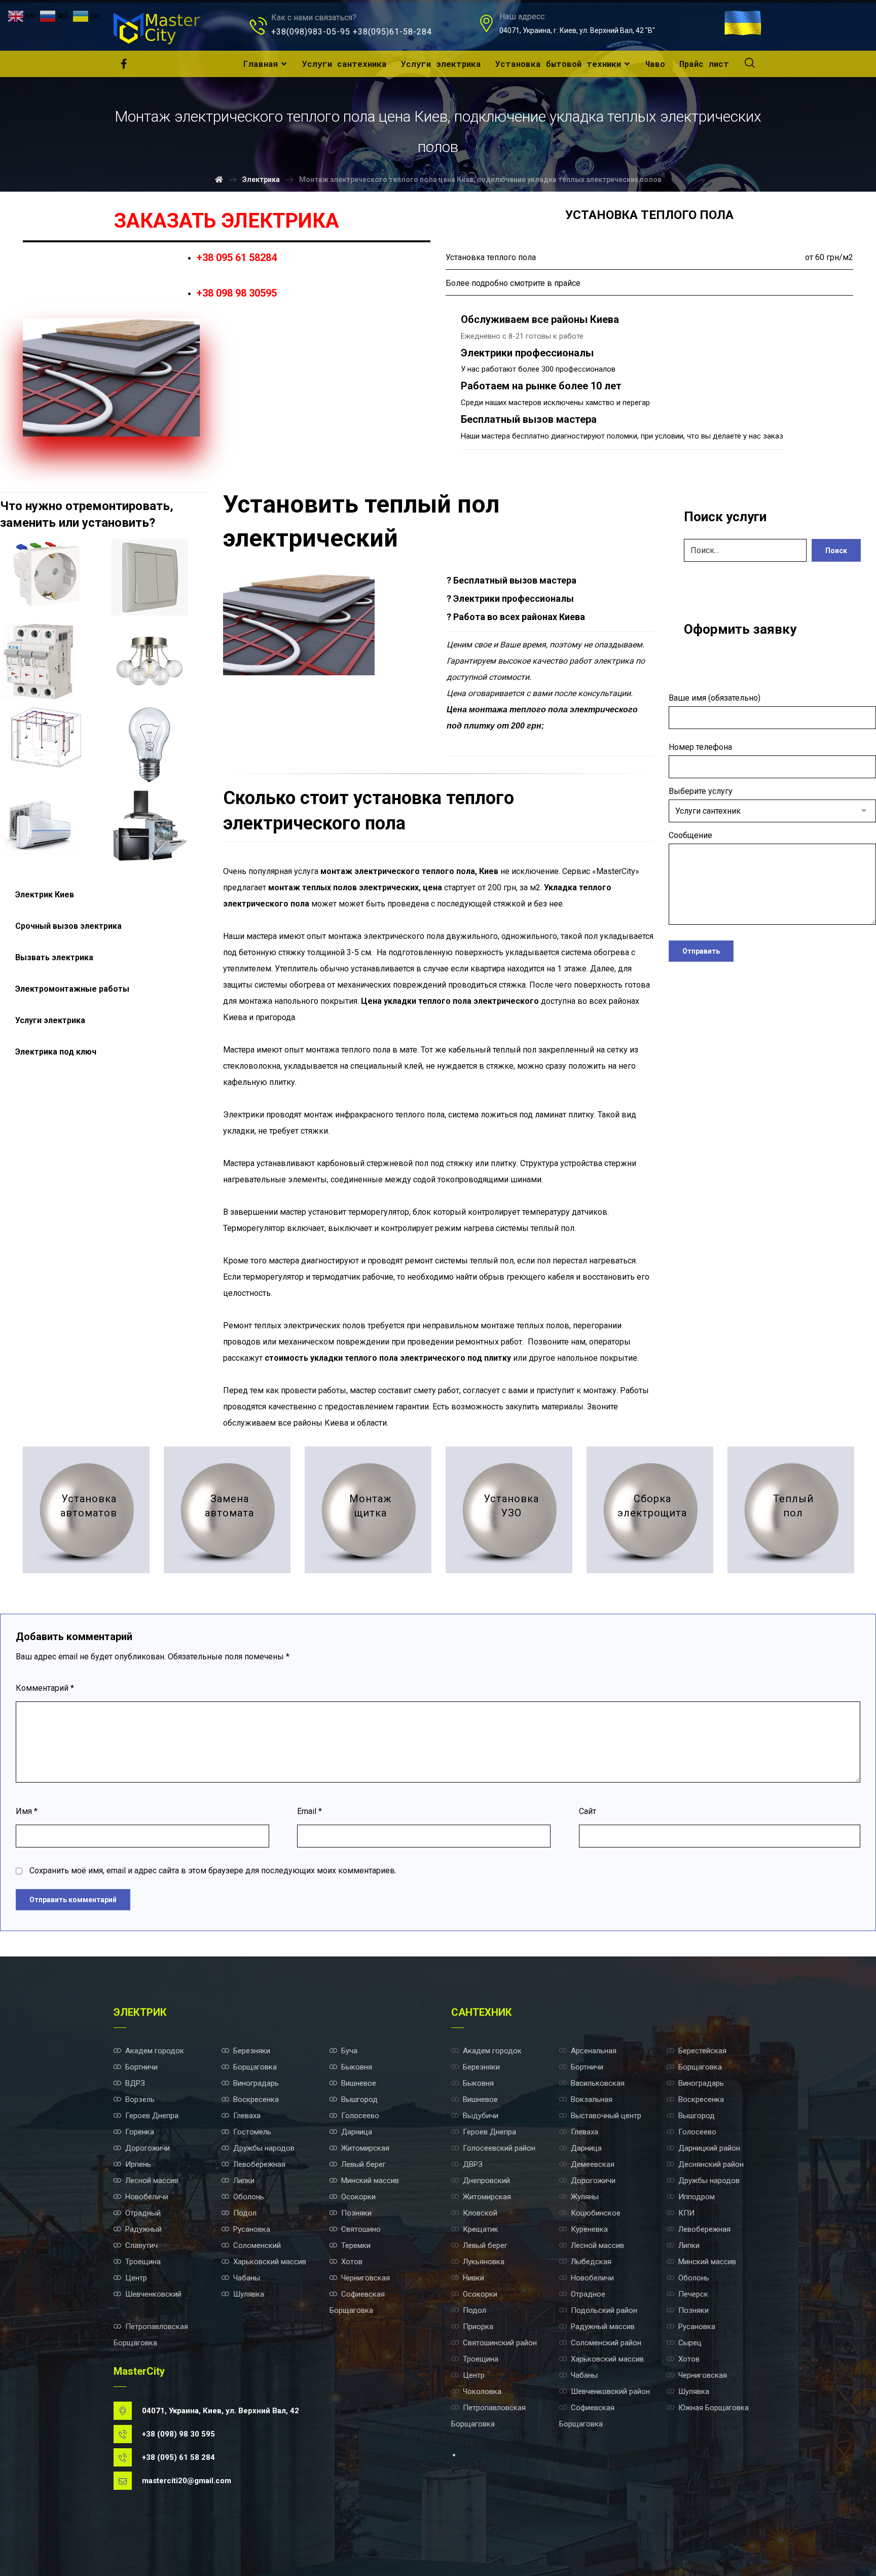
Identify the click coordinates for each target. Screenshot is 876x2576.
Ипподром (697, 2197)
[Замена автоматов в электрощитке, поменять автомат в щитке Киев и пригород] (227, 1510)
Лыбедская (591, 2262)
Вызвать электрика (54, 957)
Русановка (252, 2229)
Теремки (356, 2245)
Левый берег (363, 2164)
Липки (244, 2181)
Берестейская (702, 2051)
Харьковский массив (270, 2262)
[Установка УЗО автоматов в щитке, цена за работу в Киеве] (509, 1510)
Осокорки (358, 2197)
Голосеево (360, 2116)
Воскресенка (256, 2099)
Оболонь (249, 2197)
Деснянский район (711, 2164)
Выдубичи (481, 2116)
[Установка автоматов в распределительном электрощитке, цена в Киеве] (38, 661)
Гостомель (252, 2132)
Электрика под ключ (56, 1052)
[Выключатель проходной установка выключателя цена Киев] (150, 577)
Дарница (357, 2132)
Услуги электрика (50, 1020)
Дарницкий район (709, 2148)
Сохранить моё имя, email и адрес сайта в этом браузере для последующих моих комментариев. (213, 1871)
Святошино (361, 2229)
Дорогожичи (148, 2148)
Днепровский (486, 2181)
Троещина (143, 2262)
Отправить (701, 951)
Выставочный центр (606, 2116)
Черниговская (366, 2278)
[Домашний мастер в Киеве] (157, 28)
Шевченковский (153, 2294)
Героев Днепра (152, 2116)
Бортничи (141, 2067)
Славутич (141, 2245)
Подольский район (604, 2310)
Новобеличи (147, 2197)
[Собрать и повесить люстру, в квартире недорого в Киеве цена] (150, 661)
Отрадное (588, 2294)
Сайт (588, 1811)
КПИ (686, 2213)
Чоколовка (482, 2391)
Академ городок (155, 2051)
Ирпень (138, 2164)
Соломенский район (606, 2343)
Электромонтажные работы (72, 989)
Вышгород (359, 2099)
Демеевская (593, 2164)
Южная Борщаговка (714, 2408)
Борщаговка (255, 2067)
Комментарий (45, 1688)
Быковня (357, 2067)
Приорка (478, 2327)
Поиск (836, 551)
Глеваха (247, 2116)
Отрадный (143, 2213)
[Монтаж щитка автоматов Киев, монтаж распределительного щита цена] (368, 1510)
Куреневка (589, 2229)
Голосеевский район (499, 2148)
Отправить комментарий (73, 1900)
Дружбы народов (264, 2148)
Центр (136, 2278)
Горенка (140, 2132)
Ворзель (140, 2099)
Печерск (693, 2294)
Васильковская (598, 2083)
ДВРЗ (473, 2164)
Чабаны (247, 2278)
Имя (27, 1811)
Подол (245, 2213)
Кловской (480, 2213)
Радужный (143, 2229)
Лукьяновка (484, 2262)
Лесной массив (152, 2181)
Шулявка (249, 2294)
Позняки (356, 2213)
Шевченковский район (610, 2391)
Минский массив (370, 2181)
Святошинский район (500, 2343)
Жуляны (585, 2197)
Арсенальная (594, 2051)
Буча (349, 2051)
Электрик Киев (45, 895)
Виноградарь (256, 2083)
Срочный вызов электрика (68, 926)
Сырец (690, 2343)
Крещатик (481, 2229)
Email (309, 1811)
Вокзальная (592, 2099)
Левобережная (259, 2164)
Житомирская (365, 2148)
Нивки (473, 2278)
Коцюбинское (596, 2213)
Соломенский (257, 2245)
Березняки (252, 2051)
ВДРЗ (135, 2083)
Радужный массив (603, 2327)
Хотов (352, 2262)
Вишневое (359, 2083)
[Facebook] (124, 64)
